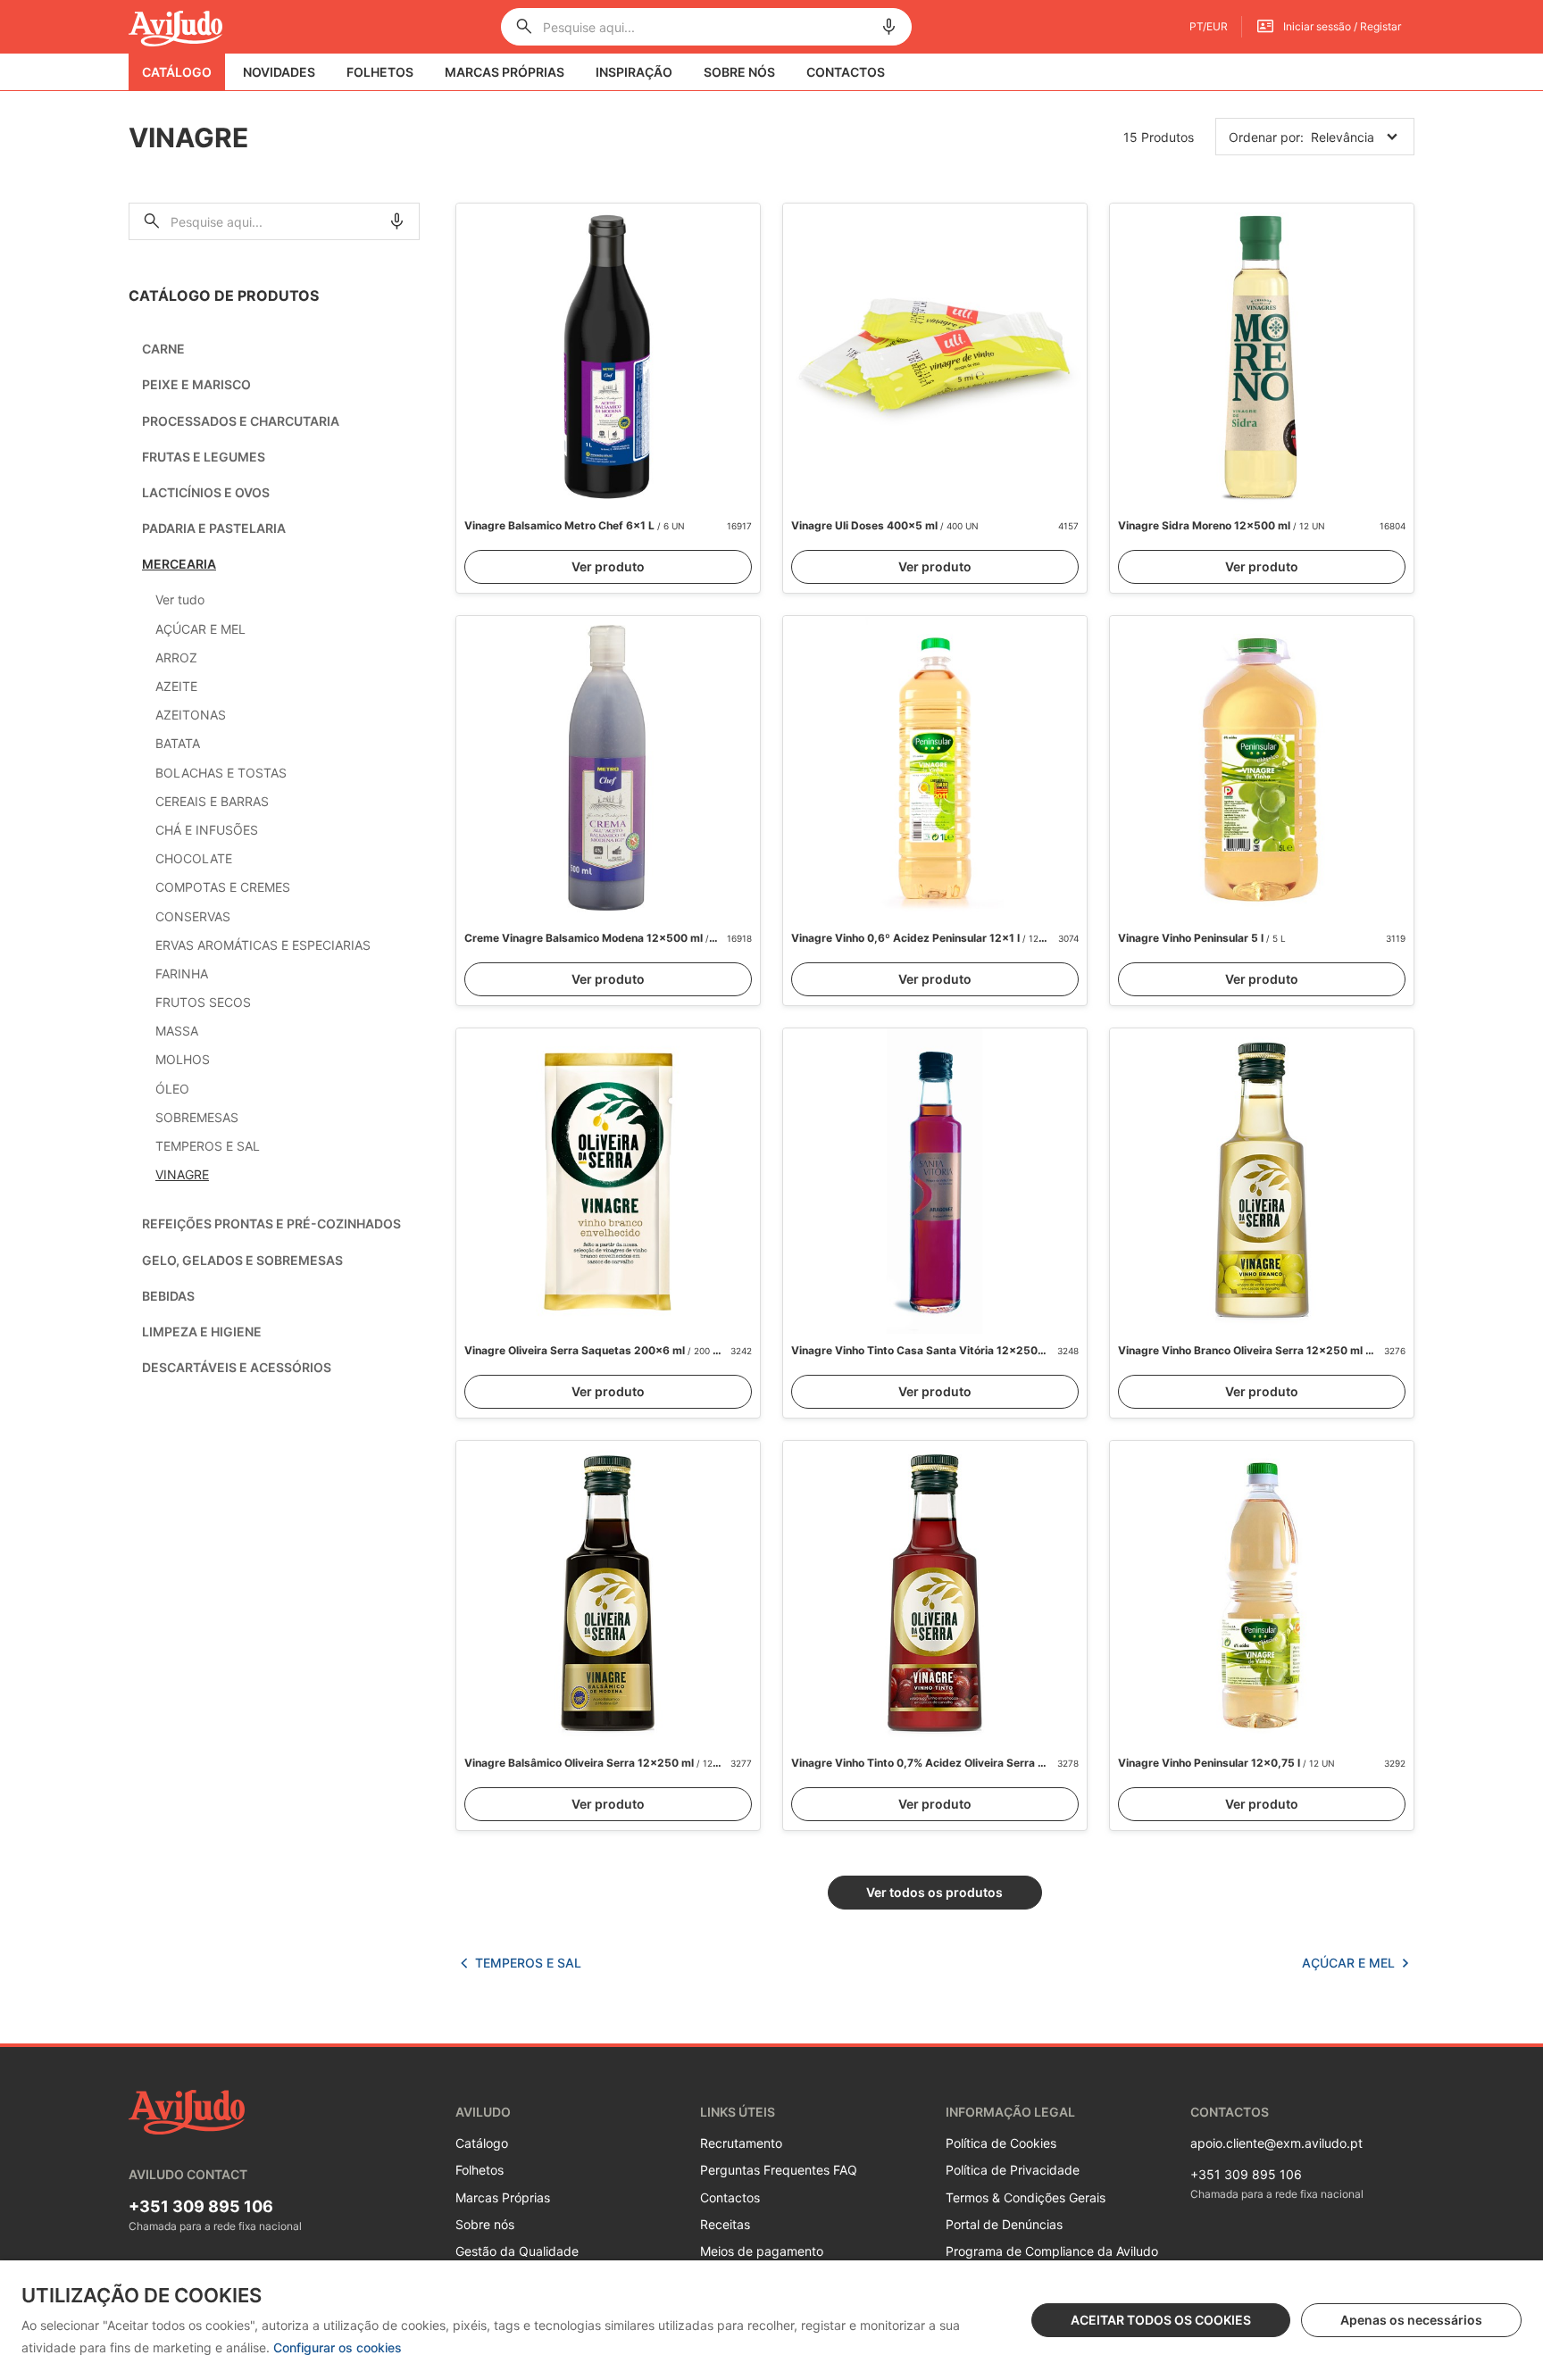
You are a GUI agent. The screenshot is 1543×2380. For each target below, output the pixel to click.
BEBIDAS (168, 1296)
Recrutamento (741, 2143)
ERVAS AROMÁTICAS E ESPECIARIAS (263, 945)
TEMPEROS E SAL (208, 1146)
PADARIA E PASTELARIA (214, 528)
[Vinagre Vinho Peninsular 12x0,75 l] (1262, 1594)
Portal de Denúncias (1004, 2224)
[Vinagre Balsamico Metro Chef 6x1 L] (608, 356)
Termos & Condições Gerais (1026, 2197)
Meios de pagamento (762, 2251)
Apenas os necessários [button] (1411, 2320)
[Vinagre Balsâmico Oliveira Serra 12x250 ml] (608, 1594)
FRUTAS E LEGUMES (204, 457)
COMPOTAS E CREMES (223, 887)
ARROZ (176, 657)
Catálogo (482, 2143)
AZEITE (176, 686)
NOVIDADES (279, 72)
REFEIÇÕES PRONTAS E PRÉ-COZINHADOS (271, 1223)
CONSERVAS (193, 916)
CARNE (163, 349)
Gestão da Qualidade (517, 2251)
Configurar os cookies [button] (338, 2348)
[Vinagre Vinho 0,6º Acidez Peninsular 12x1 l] (935, 769)
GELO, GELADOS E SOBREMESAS (242, 1260)
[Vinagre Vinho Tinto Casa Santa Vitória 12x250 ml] (935, 1181)
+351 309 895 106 (201, 2206)
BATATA (178, 743)
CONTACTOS (846, 72)
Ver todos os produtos (934, 1892)
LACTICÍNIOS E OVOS (206, 492)
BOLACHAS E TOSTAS (221, 773)
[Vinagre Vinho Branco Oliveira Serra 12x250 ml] (1262, 1181)
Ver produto (608, 566)
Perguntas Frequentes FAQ (779, 2170)
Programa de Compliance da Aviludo (1052, 2251)
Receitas (725, 2224)
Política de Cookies (1001, 2143)
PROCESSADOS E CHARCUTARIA (241, 421)
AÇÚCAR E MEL (200, 629)
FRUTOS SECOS (203, 1002)
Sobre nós (485, 2224)
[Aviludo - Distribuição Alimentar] (175, 27)
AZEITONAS (191, 715)
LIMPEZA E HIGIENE (202, 1331)
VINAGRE (182, 1174)
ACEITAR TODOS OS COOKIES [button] (1161, 2320)
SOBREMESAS (197, 1117)
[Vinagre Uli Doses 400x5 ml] (935, 356)
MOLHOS (183, 1059)
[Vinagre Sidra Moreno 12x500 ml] (1262, 356)
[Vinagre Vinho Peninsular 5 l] (1262, 769)
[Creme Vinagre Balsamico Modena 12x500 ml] (608, 769)
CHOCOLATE (194, 858)
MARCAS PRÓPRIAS (505, 72)
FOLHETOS (380, 72)
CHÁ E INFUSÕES (207, 830)
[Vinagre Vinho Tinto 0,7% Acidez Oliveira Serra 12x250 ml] (935, 1594)
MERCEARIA (179, 564)
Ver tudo (180, 599)
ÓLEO (172, 1089)
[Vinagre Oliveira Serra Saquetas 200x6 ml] (608, 1181)
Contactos (730, 2197)
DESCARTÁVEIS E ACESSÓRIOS (237, 1367)
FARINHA (182, 974)
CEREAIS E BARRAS (212, 801)
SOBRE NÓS (739, 72)
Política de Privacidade (1013, 2170)
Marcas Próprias (503, 2197)
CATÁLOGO (177, 72)
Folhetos (480, 2170)
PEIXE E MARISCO (196, 384)
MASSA (177, 1031)
